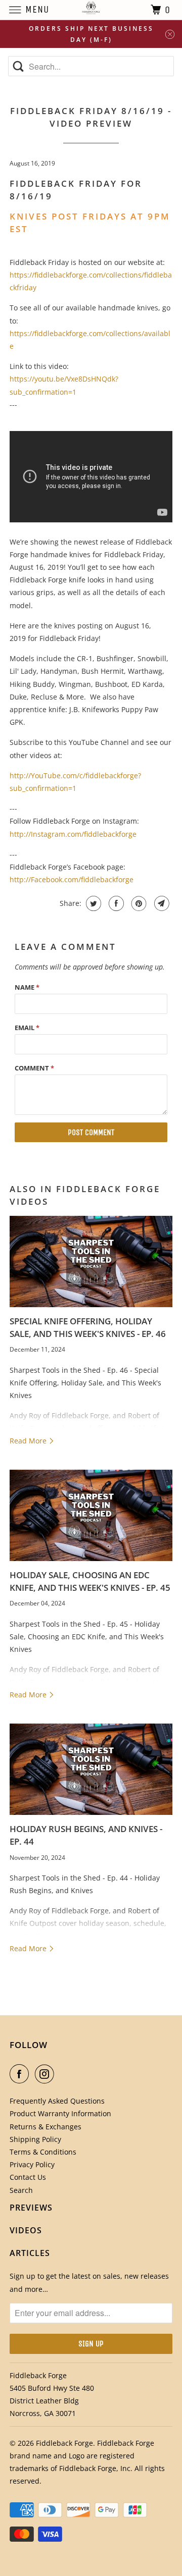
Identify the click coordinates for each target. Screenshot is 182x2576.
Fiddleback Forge (64, 2443)
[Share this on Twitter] (92, 903)
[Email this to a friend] (161, 903)
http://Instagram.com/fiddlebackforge (73, 834)
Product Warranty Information (60, 2113)
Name (27, 987)
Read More (29, 1441)
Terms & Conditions (43, 2152)
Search (21, 2190)
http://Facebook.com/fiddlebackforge (72, 879)
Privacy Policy (32, 2164)
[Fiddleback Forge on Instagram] (47, 2074)
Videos (26, 2230)
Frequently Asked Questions (57, 2101)
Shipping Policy (35, 2139)
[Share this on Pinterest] (138, 903)
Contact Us (28, 2177)
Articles (30, 2253)
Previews (31, 2208)
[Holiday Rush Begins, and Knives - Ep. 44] (91, 1769)
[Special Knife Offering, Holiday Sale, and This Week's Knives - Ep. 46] (91, 1262)
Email (27, 1028)
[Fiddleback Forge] (91, 10)
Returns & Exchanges (45, 2127)
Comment (34, 1068)
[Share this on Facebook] (115, 903)
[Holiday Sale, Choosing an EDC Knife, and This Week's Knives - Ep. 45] (91, 1515)
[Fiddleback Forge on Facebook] (21, 2074)
